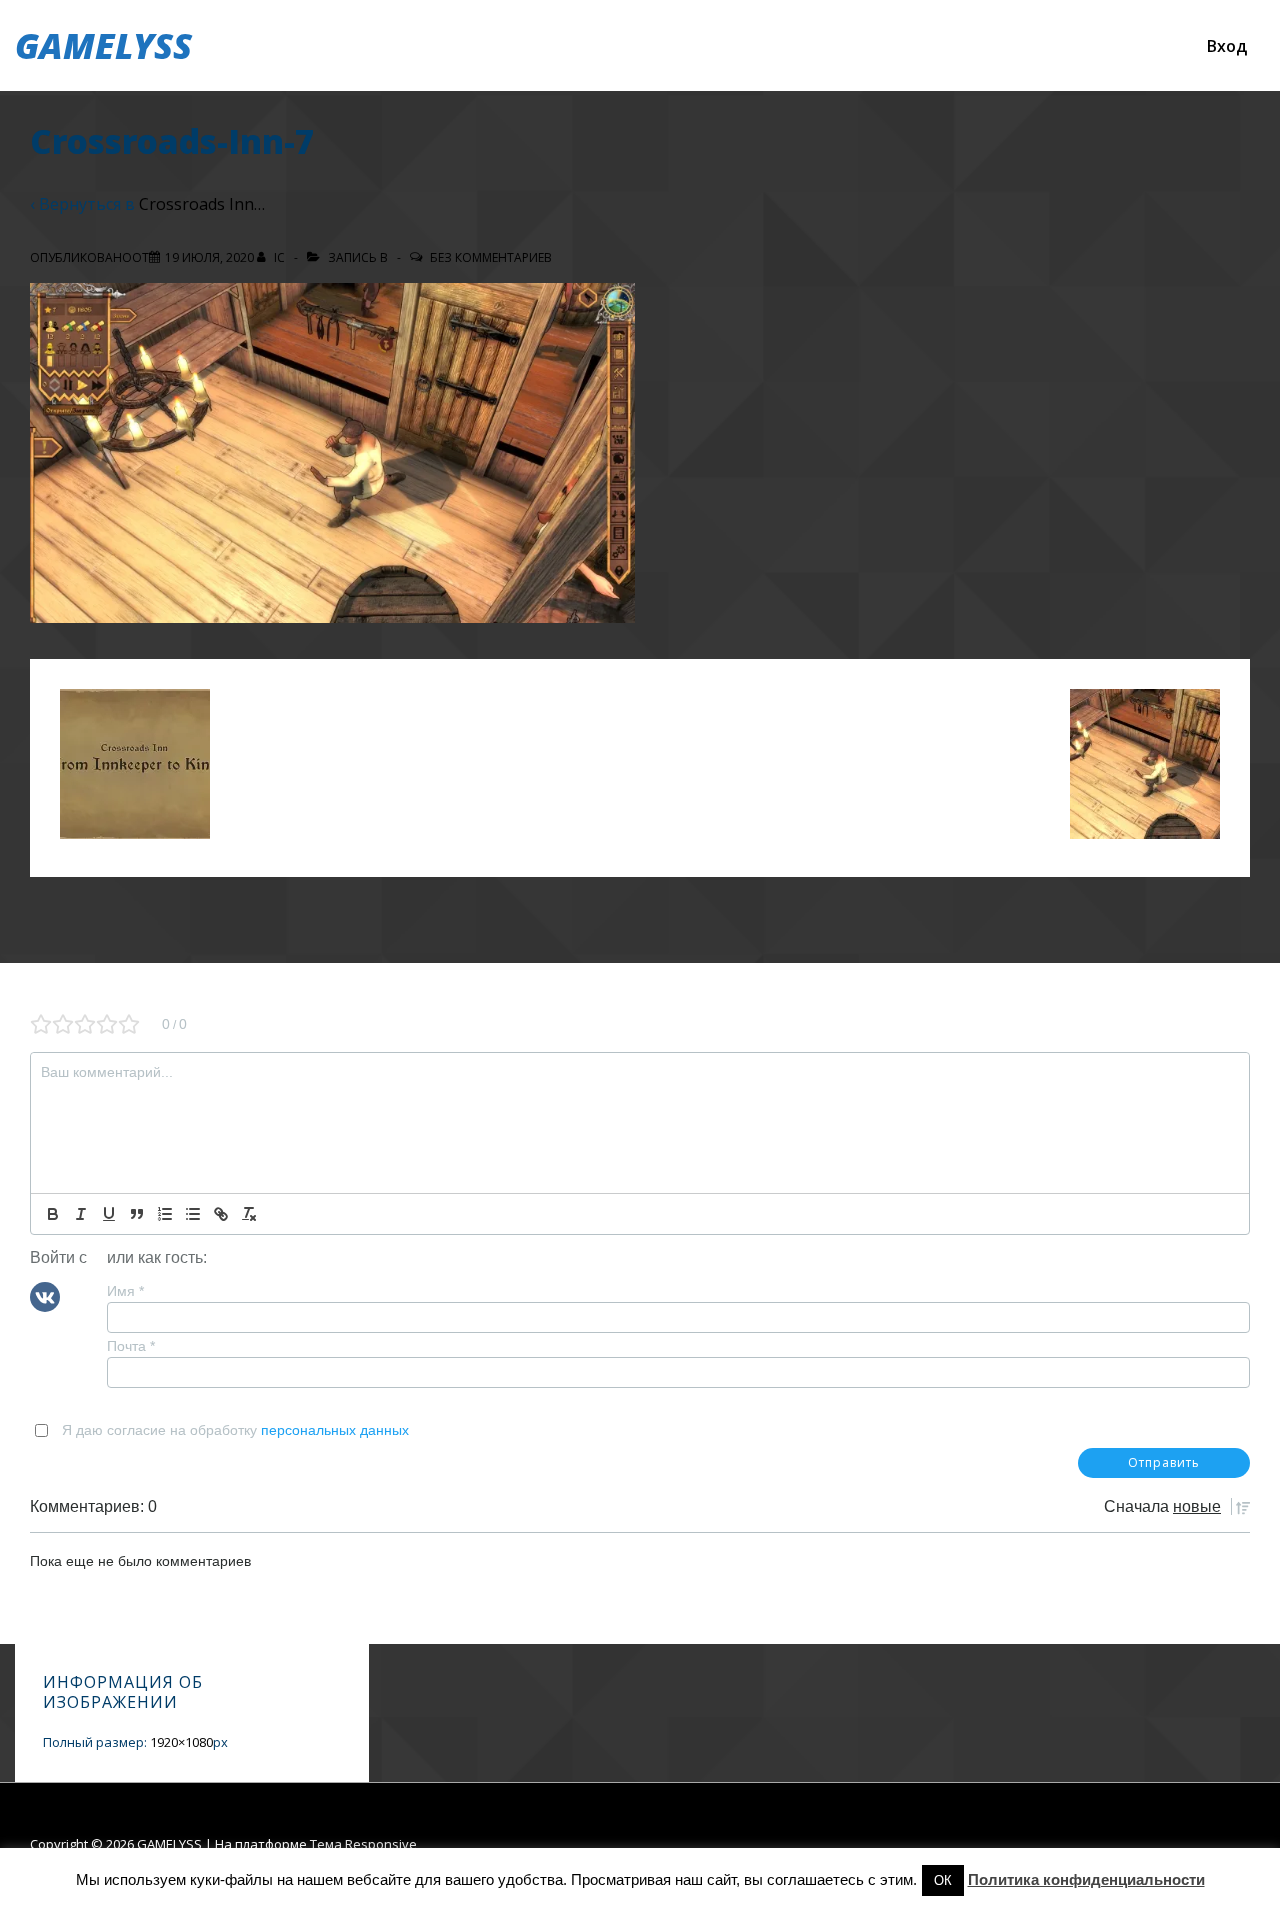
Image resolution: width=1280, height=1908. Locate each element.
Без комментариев (491, 257)
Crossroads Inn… (202, 204)
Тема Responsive (363, 1844)
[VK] (45, 1295)
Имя (125, 1291)
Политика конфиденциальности (1086, 1879)
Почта (131, 1346)
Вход (1227, 46)
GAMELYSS (103, 45)
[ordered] (165, 1214)
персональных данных (335, 1430)
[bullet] (193, 1214)
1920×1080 (181, 1742)
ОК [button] (943, 1880)
